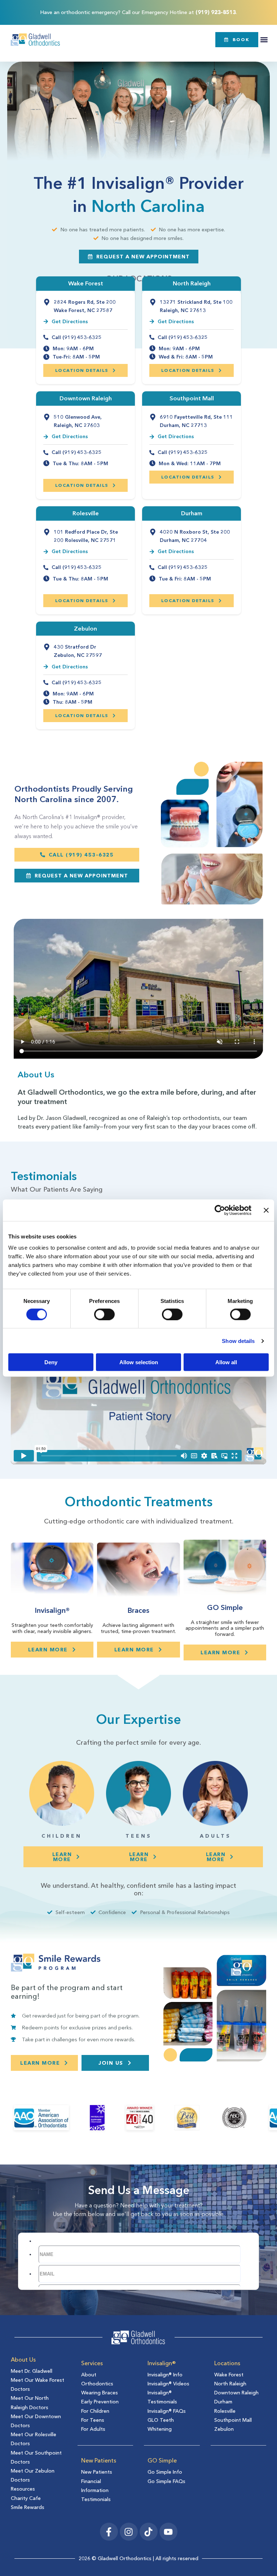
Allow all (226, 1362)
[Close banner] (266, 1210)
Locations (227, 2363)
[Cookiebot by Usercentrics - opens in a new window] (220, 1210)
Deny (51, 1362)
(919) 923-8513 (216, 12)
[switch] (104, 1314)
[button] (264, 39)
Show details (238, 1341)
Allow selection (139, 1362)
